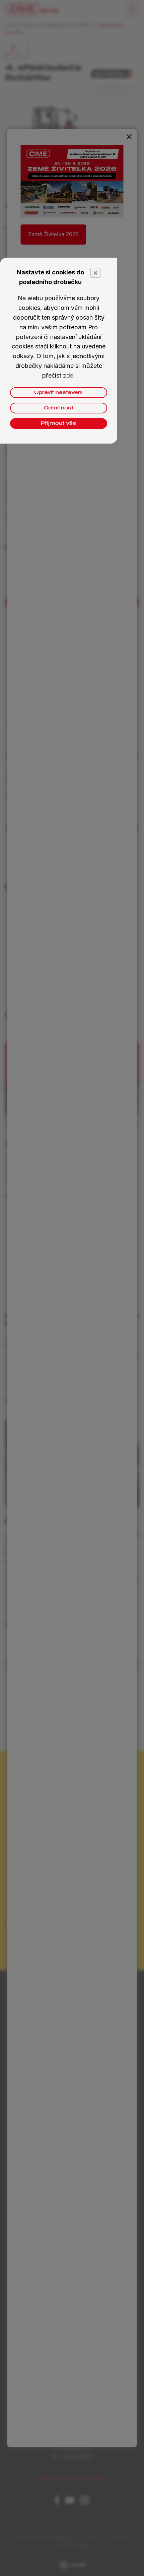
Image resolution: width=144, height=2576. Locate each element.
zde (68, 375)
